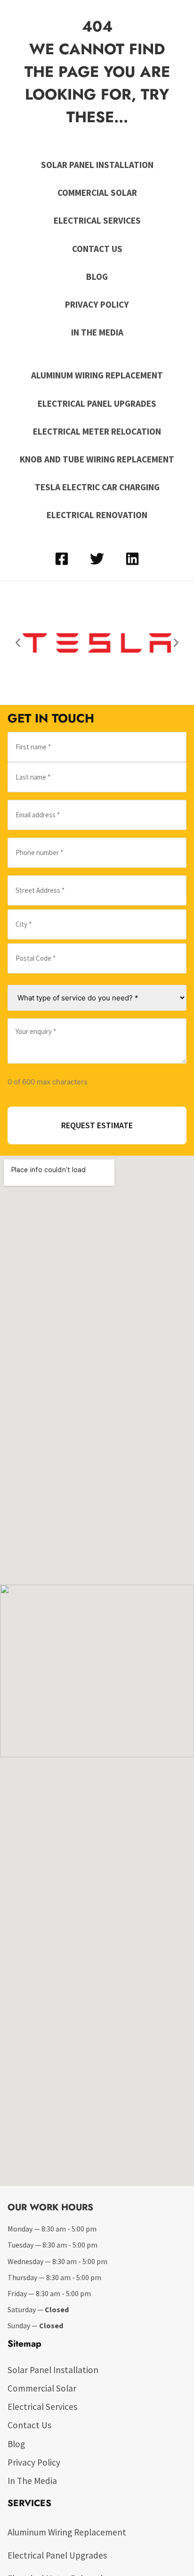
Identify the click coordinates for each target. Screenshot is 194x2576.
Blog (97, 277)
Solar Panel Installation (97, 165)
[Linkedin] (132, 559)
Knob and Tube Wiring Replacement (97, 459)
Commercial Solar (97, 193)
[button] (18, 643)
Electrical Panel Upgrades (97, 403)
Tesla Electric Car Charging (97, 487)
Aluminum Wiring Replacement (97, 375)
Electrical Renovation (97, 515)
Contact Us (97, 249)
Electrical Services (97, 220)
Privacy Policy (97, 304)
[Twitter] (97, 559)
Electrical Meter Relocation (97, 431)
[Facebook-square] (62, 559)
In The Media (97, 332)
